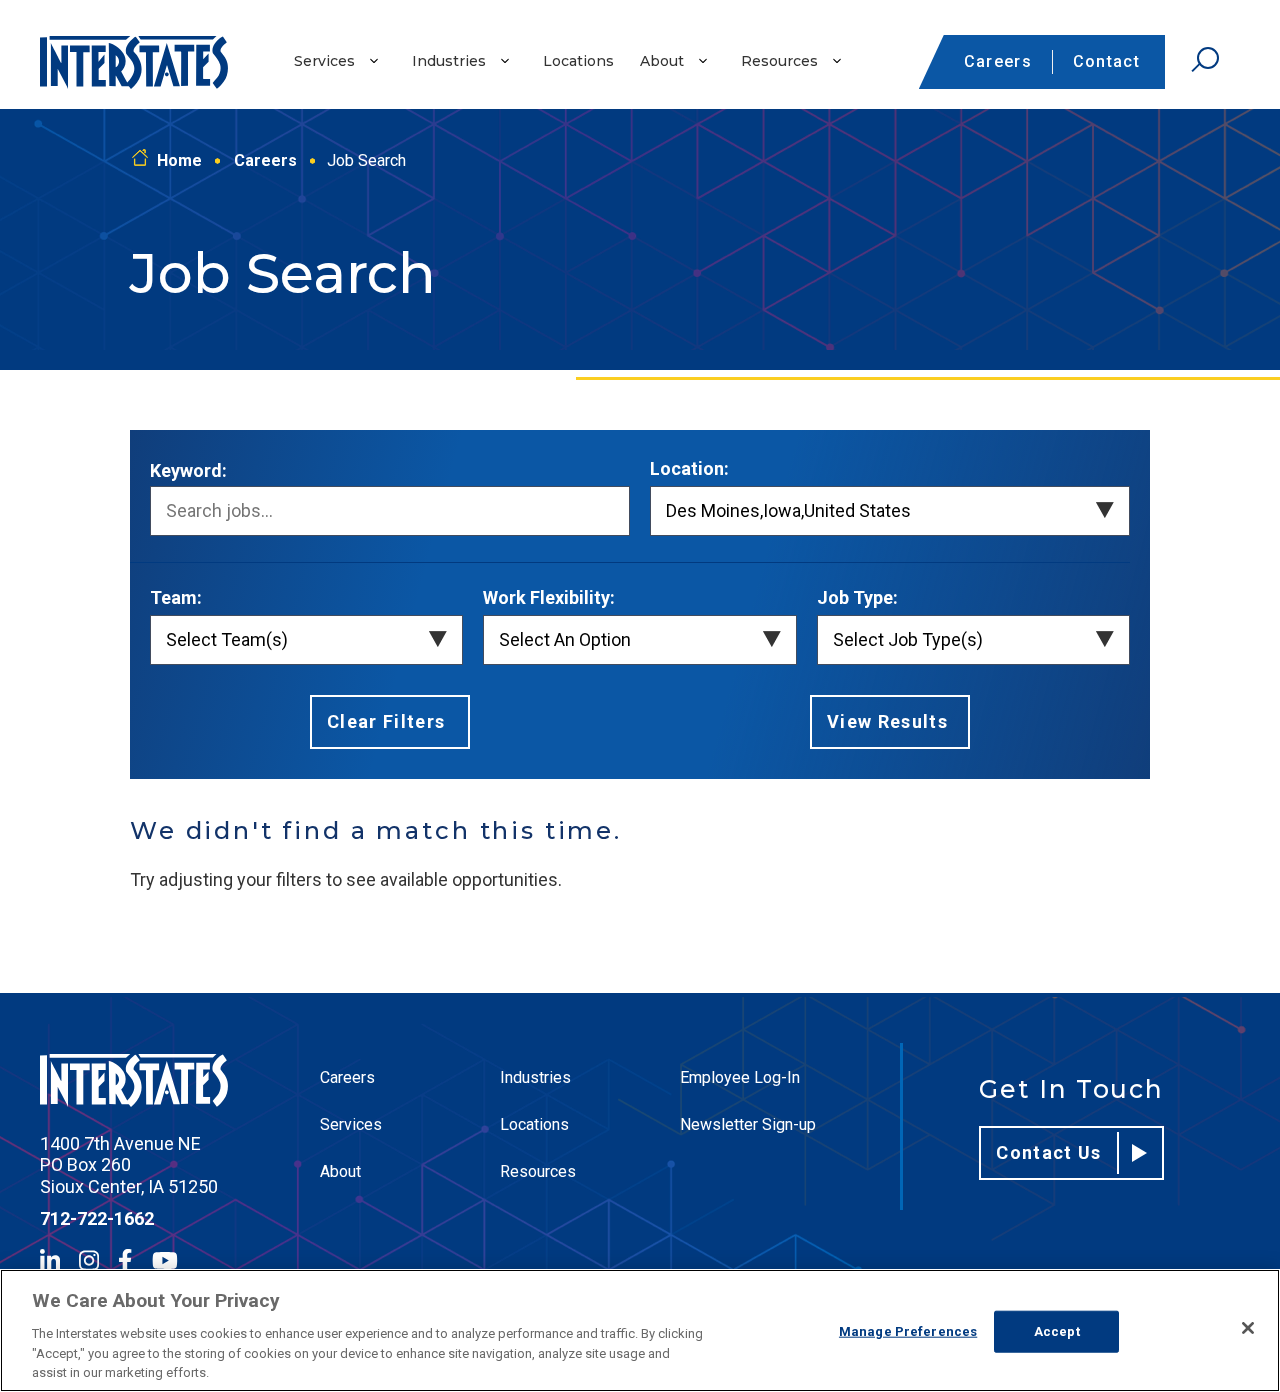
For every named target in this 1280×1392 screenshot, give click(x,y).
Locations (578, 61)
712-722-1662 (97, 1218)
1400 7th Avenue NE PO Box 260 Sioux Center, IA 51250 (129, 1165)
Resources (779, 61)
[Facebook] (125, 1260)
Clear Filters (386, 721)
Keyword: (188, 470)
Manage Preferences (908, 1331)
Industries (449, 61)
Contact (1106, 61)
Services (324, 61)
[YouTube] (165, 1260)
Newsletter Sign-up (748, 1124)
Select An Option (565, 639)
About (662, 61)
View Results (887, 721)
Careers (998, 61)
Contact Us (1049, 1152)
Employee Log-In (740, 1077)
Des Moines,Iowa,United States (788, 510)
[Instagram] (89, 1260)
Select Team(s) (227, 639)
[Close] (1248, 1328)
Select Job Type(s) (908, 639)
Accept (1057, 1331)
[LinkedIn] (50, 1260)
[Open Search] (1205, 60)
